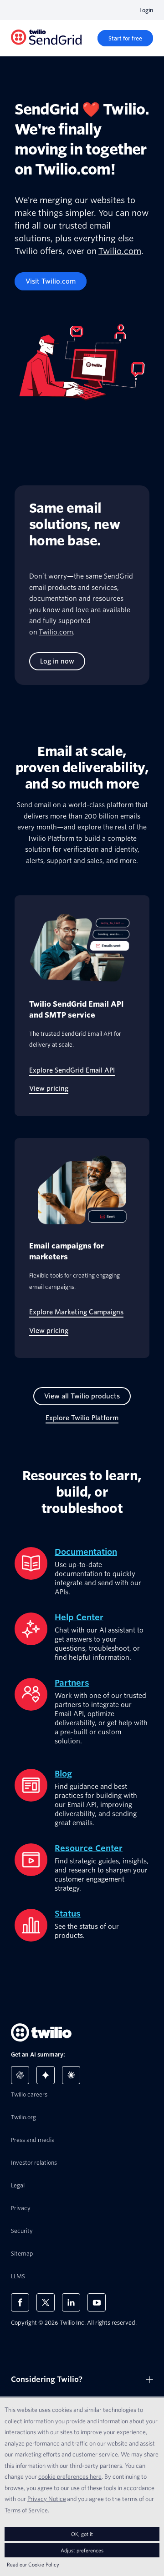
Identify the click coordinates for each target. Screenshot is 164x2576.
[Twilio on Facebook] (20, 2302)
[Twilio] (46, 38)
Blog (63, 1774)
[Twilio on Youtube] (97, 2302)
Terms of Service (26, 2510)
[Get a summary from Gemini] (46, 2075)
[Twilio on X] (46, 2302)
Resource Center (89, 1848)
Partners (72, 1683)
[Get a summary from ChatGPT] (20, 2075)
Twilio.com (120, 251)
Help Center (79, 1617)
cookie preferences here (70, 2476)
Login (146, 10)
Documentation (86, 1552)
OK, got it (82, 2534)
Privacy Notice (47, 2499)
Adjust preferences (82, 2550)
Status (68, 1914)
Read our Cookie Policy (33, 2564)
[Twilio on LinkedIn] (71, 2302)
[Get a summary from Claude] (71, 2075)
